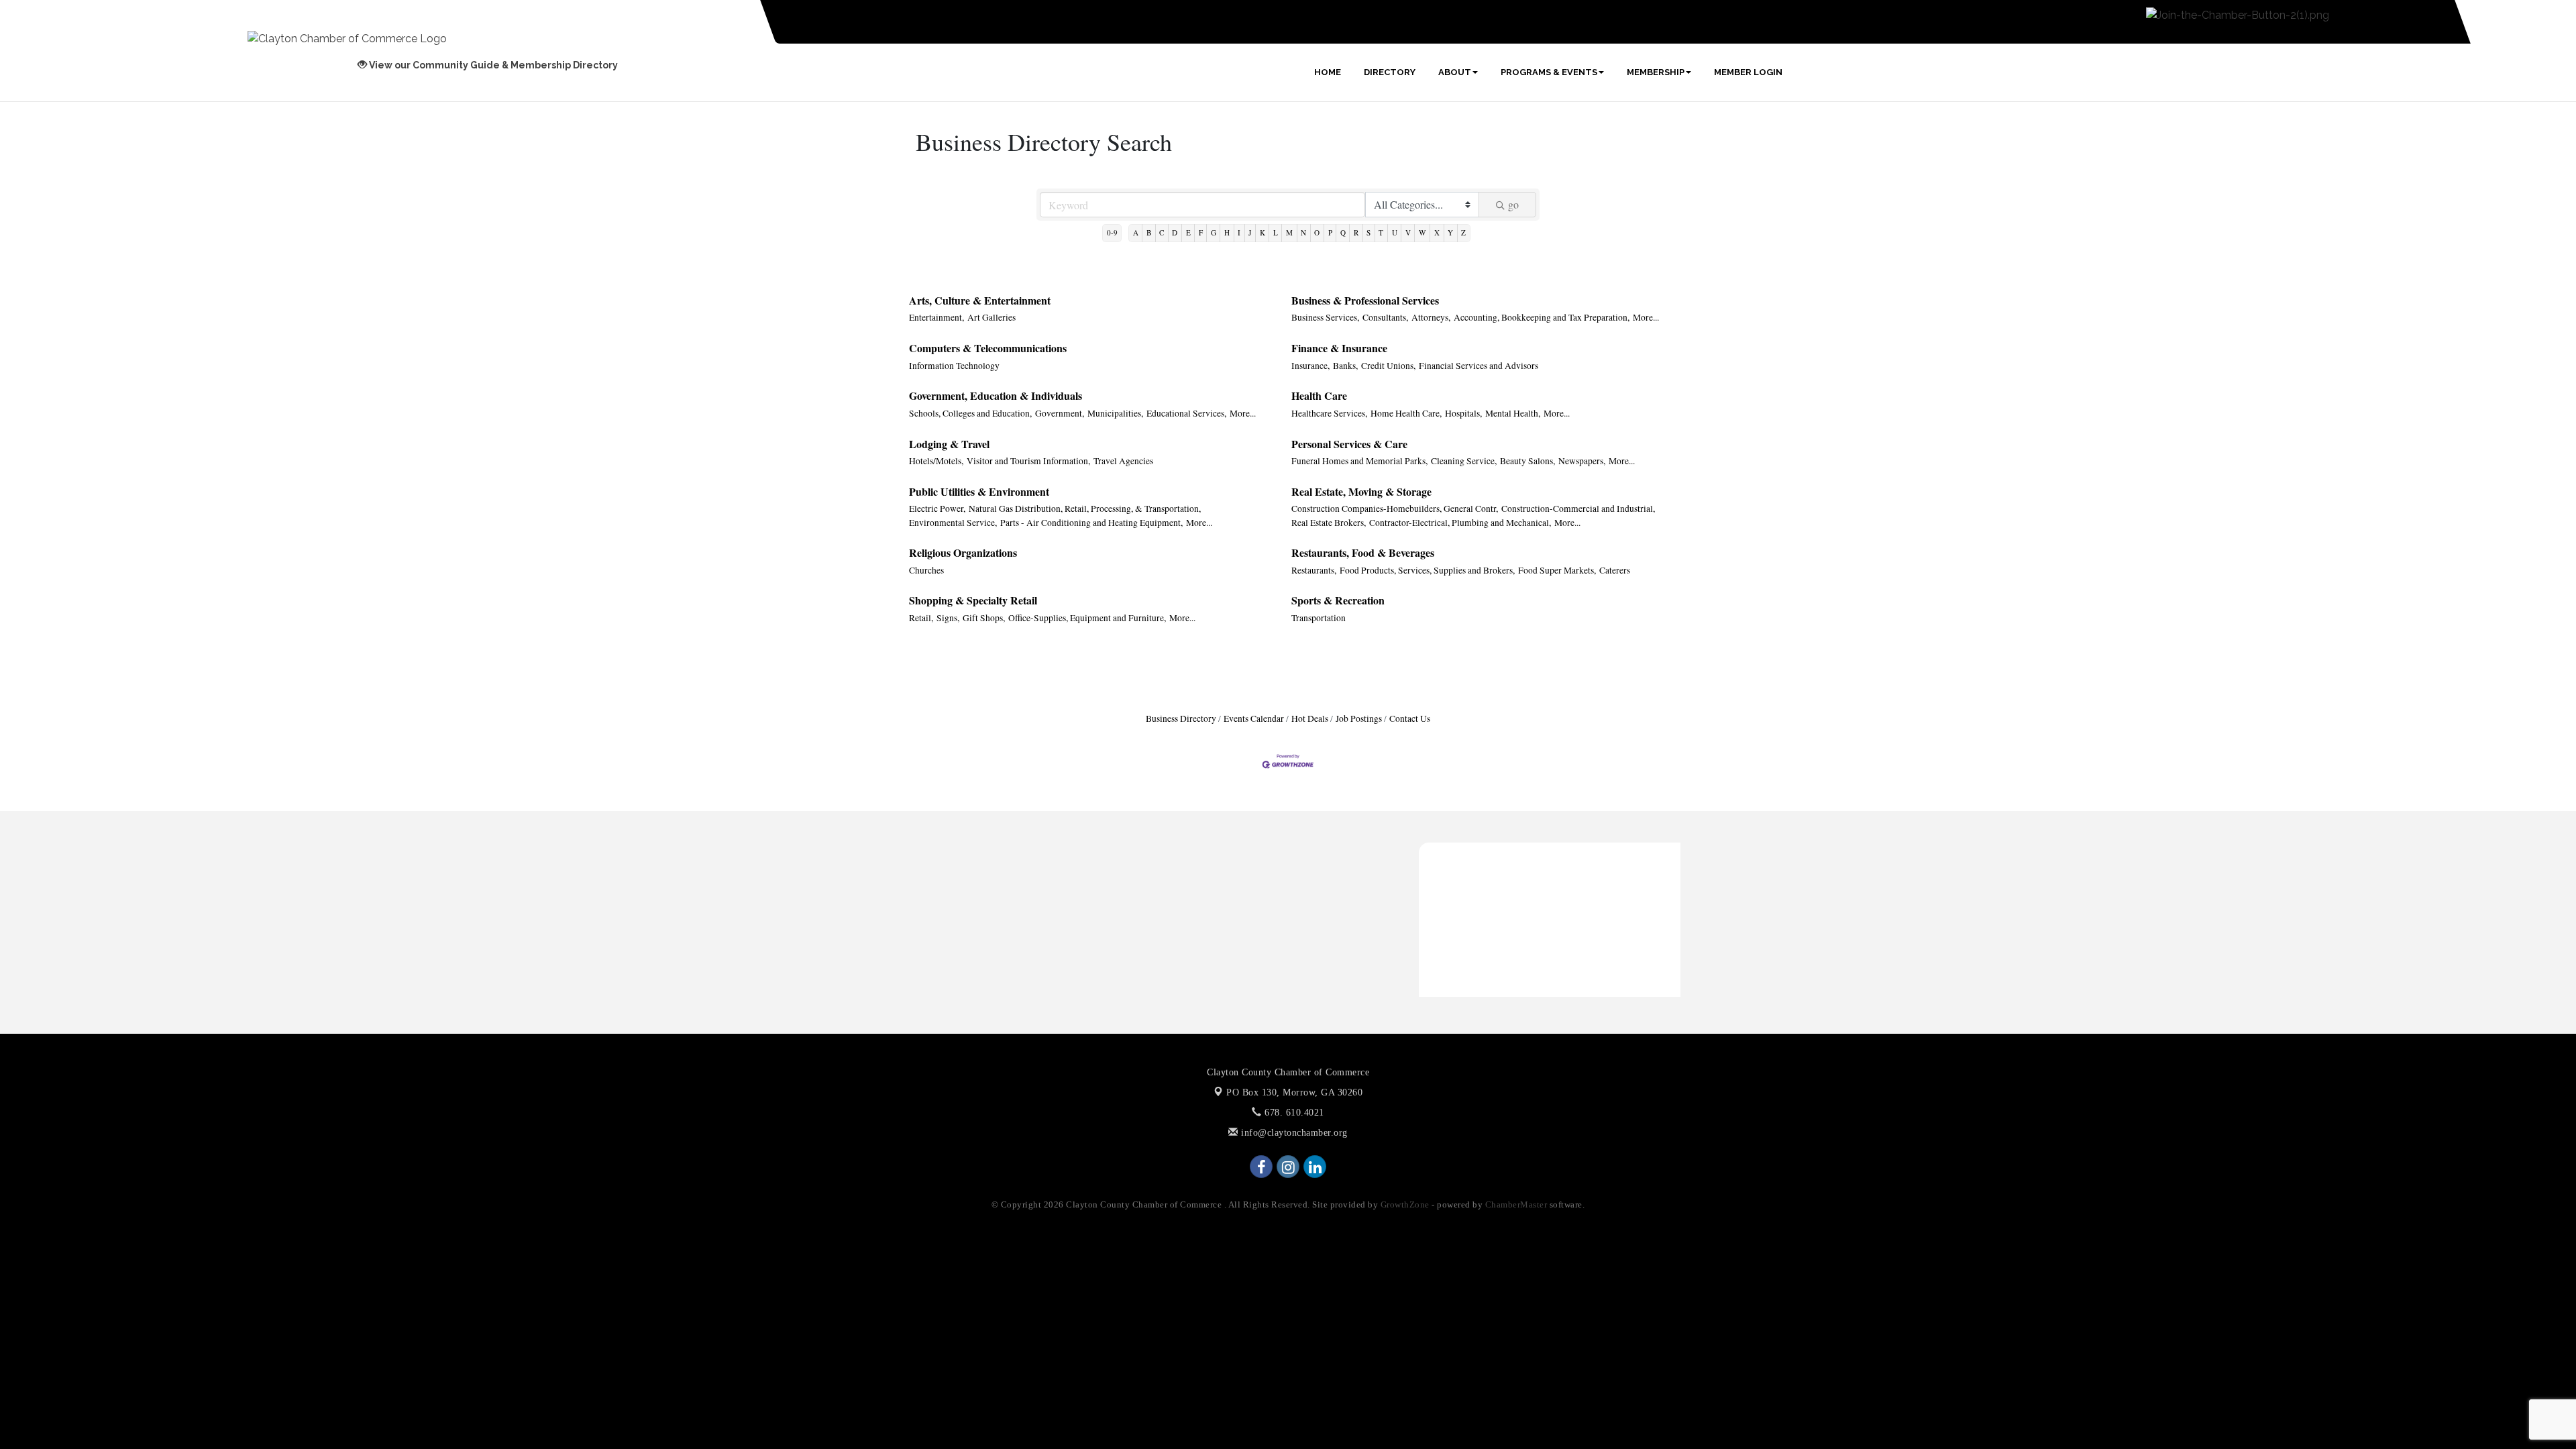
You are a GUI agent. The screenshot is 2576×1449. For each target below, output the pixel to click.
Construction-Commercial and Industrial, (1578, 508)
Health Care (1319, 395)
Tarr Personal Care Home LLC (1497, 917)
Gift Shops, (984, 618)
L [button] (1276, 232)
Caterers (1615, 570)
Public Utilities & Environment (979, 491)
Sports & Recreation (1338, 600)
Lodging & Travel (949, 444)
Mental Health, (1513, 413)
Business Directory (1181, 718)
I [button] (1239, 232)
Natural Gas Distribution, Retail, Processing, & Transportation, (1085, 508)
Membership (1656, 72)
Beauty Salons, (1527, 461)
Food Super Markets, (1557, 570)
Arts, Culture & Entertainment (980, 300)
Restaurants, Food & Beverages (1363, 552)
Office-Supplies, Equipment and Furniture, (1087, 618)
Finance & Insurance (1339, 348)
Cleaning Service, (1464, 461)
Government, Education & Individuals (996, 395)
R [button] (1356, 232)
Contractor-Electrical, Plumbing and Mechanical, (1460, 523)
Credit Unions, (1388, 366)
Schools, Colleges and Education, (970, 413)
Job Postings (1359, 718)
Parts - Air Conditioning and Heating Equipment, (1091, 523)
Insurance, (1310, 366)
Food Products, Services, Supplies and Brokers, (1427, 570)
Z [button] (1463, 232)
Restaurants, (1314, 570)
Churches (926, 570)
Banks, (1345, 366)
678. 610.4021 (1293, 1113)
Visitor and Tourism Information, (1028, 461)
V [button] (1408, 232)
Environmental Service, (953, 523)
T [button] (1381, 232)
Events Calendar (1254, 718)
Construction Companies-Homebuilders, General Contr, (1395, 508)
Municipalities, (1115, 413)
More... (1646, 317)
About (1455, 72)
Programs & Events (1549, 72)
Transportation (1319, 618)
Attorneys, (1431, 317)
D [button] (1175, 232)
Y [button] (1450, 232)
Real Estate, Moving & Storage (1361, 491)
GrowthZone (1405, 1204)
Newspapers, (1582, 461)
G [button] (1214, 232)
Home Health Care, (1406, 413)
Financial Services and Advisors (1479, 366)
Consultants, (1385, 317)
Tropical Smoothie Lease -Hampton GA (1518, 873)
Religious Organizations (963, 552)
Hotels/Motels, (936, 461)
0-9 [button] (1112, 232)
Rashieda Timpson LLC (1483, 895)
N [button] (1303, 232)
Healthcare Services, (1329, 413)
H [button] (1227, 232)
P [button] (1330, 232)
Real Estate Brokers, (1329, 523)
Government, (1060, 413)
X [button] (1437, 232)
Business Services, (1325, 317)
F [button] (1201, 232)
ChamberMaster (1516, 1204)
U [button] (1395, 232)
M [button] (1289, 232)
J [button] (1250, 232)
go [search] (1513, 204)
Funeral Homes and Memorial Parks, (1359, 461)
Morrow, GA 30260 (1294, 1092)
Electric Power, (937, 508)
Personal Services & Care (1349, 444)
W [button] (1423, 232)
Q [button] (1343, 232)
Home (1328, 72)
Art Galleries (991, 317)
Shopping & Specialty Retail (973, 600)
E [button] (1188, 232)
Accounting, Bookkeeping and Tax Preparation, (1542, 317)
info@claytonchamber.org (1293, 1133)
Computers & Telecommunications (988, 348)
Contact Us (1410, 718)
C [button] (1162, 232)
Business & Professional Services (1365, 300)
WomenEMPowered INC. (1486, 852)
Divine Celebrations (1474, 938)
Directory (1390, 72)
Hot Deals (1310, 718)
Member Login (1748, 72)
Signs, (948, 618)
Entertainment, (936, 317)
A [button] (1136, 232)
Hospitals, (1463, 413)
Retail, (921, 618)
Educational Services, (1186, 413)
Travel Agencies (1123, 461)
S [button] (1368, 232)
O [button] (1317, 232)
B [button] (1149, 232)
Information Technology (954, 366)
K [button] (1263, 232)
